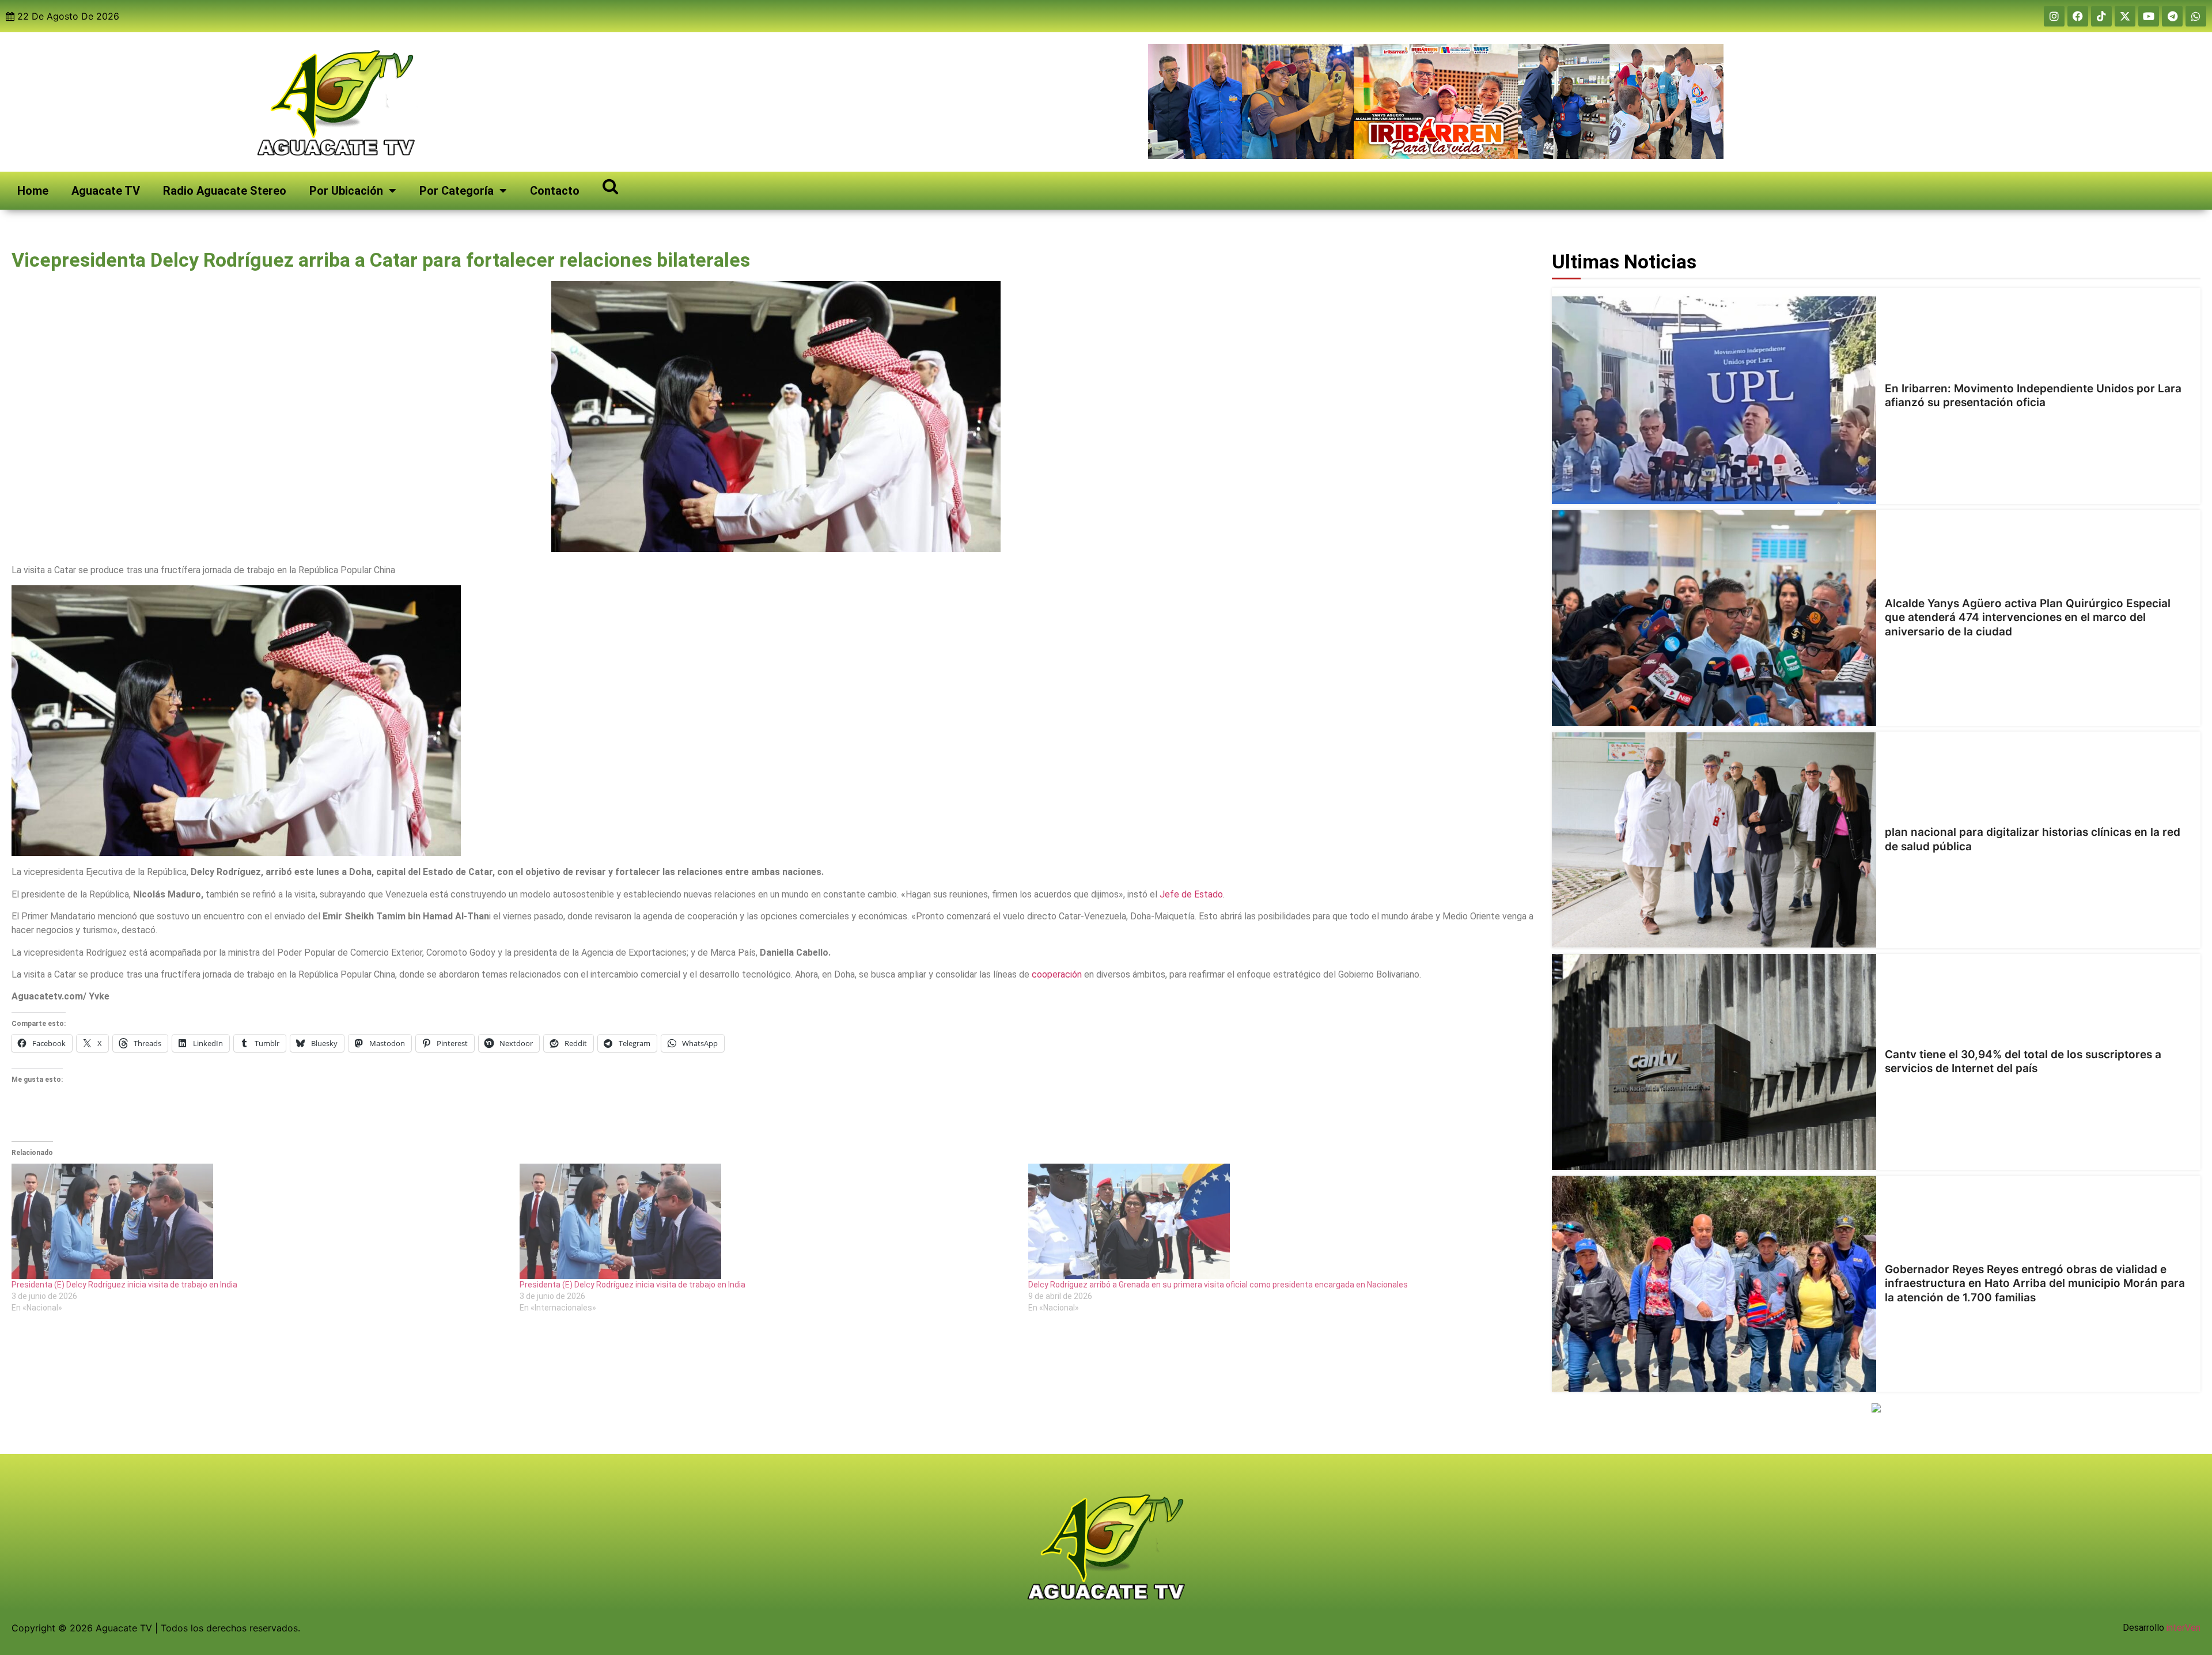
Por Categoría (457, 191)
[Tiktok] (2101, 16)
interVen (2183, 1628)
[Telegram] (2172, 16)
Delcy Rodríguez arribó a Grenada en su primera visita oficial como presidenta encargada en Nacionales (1218, 1285)
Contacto (555, 191)
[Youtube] (2149, 16)
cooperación (1057, 974)
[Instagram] (2054, 16)
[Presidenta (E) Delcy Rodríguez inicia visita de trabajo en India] (260, 1221)
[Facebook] (2078, 16)
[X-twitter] (2125, 16)
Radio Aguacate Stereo (225, 191)
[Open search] (610, 186)
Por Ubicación (346, 191)
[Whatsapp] (2196, 16)
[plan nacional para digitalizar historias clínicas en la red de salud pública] (1714, 840)
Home (33, 191)
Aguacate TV (106, 191)
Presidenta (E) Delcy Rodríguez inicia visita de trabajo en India (124, 1285)
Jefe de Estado (1191, 894)
